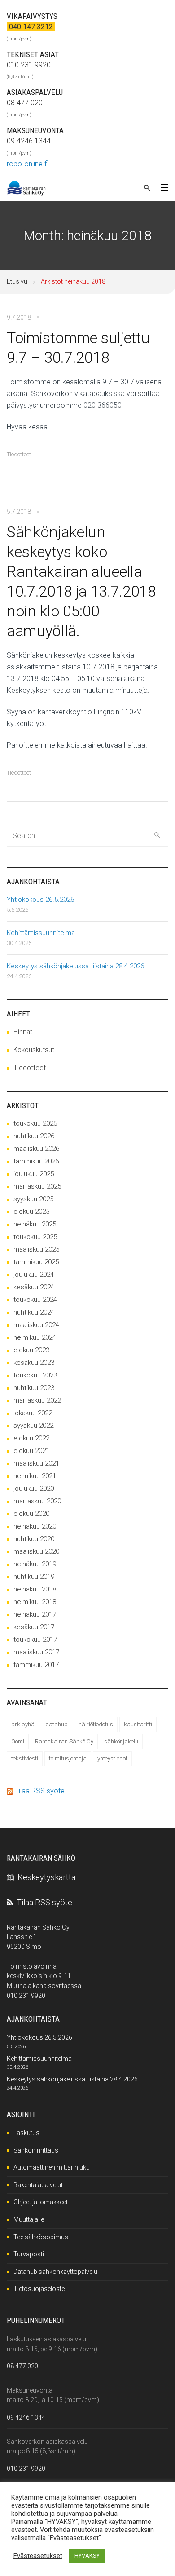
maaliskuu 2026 (36, 1149)
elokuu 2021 (31, 1451)
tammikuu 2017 (36, 1665)
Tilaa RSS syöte (40, 1791)
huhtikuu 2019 (34, 1577)
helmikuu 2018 (35, 1602)
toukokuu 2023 (35, 1375)
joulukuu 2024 (34, 1275)
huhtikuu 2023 (34, 1388)
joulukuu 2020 (34, 1489)
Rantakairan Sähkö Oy (64, 1741)
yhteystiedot (112, 1758)
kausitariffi (138, 1724)
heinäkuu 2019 (35, 1564)
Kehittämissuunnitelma (41, 933)
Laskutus (26, 2133)
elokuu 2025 (31, 1212)
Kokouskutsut (34, 1050)
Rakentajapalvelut (38, 2185)
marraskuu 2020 (37, 1501)
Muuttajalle (29, 2219)
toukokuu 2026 (35, 1123)
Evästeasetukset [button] (38, 2556)
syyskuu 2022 (33, 1426)
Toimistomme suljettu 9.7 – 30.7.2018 (78, 348)
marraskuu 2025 (37, 1186)
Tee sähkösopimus (41, 2237)
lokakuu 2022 (33, 1413)
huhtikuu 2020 (34, 1539)
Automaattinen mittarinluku (52, 2167)
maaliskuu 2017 (36, 1652)
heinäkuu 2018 (35, 1589)
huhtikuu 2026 (34, 1136)
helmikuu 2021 (35, 1476)
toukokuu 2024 (35, 1300)
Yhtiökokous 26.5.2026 (40, 900)
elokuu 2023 (31, 1350)
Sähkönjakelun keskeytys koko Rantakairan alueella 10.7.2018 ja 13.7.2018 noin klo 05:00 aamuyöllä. (81, 581)
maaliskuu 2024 (36, 1325)
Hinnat (23, 1032)
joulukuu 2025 (34, 1174)
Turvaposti (29, 2254)
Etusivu (17, 281)
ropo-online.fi (28, 164)
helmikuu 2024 (35, 1337)
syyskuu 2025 (33, 1199)
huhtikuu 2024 (34, 1312)
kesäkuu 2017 (34, 1627)
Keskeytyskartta (45, 1877)
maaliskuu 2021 (36, 1463)
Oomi (18, 1741)
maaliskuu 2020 (36, 1551)
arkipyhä (23, 1724)
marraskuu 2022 (37, 1400)
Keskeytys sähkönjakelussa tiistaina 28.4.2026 (75, 966)
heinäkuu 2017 (35, 1614)
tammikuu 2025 (36, 1262)
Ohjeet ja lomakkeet (41, 2202)
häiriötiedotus (96, 1724)
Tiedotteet (19, 454)
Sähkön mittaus (36, 2150)
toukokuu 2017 (35, 1640)
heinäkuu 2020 (35, 1526)
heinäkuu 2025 (35, 1224)
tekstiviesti (25, 1758)
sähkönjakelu (121, 1741)
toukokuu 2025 (35, 1237)
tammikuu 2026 (36, 1161)
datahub (57, 1724)
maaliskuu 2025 (36, 1249)
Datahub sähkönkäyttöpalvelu (55, 2272)
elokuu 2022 (31, 1438)
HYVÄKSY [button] (87, 2556)
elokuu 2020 (31, 1514)
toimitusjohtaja (68, 1758)
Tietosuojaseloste (39, 2289)
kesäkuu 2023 (34, 1363)
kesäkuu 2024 (34, 1287)
